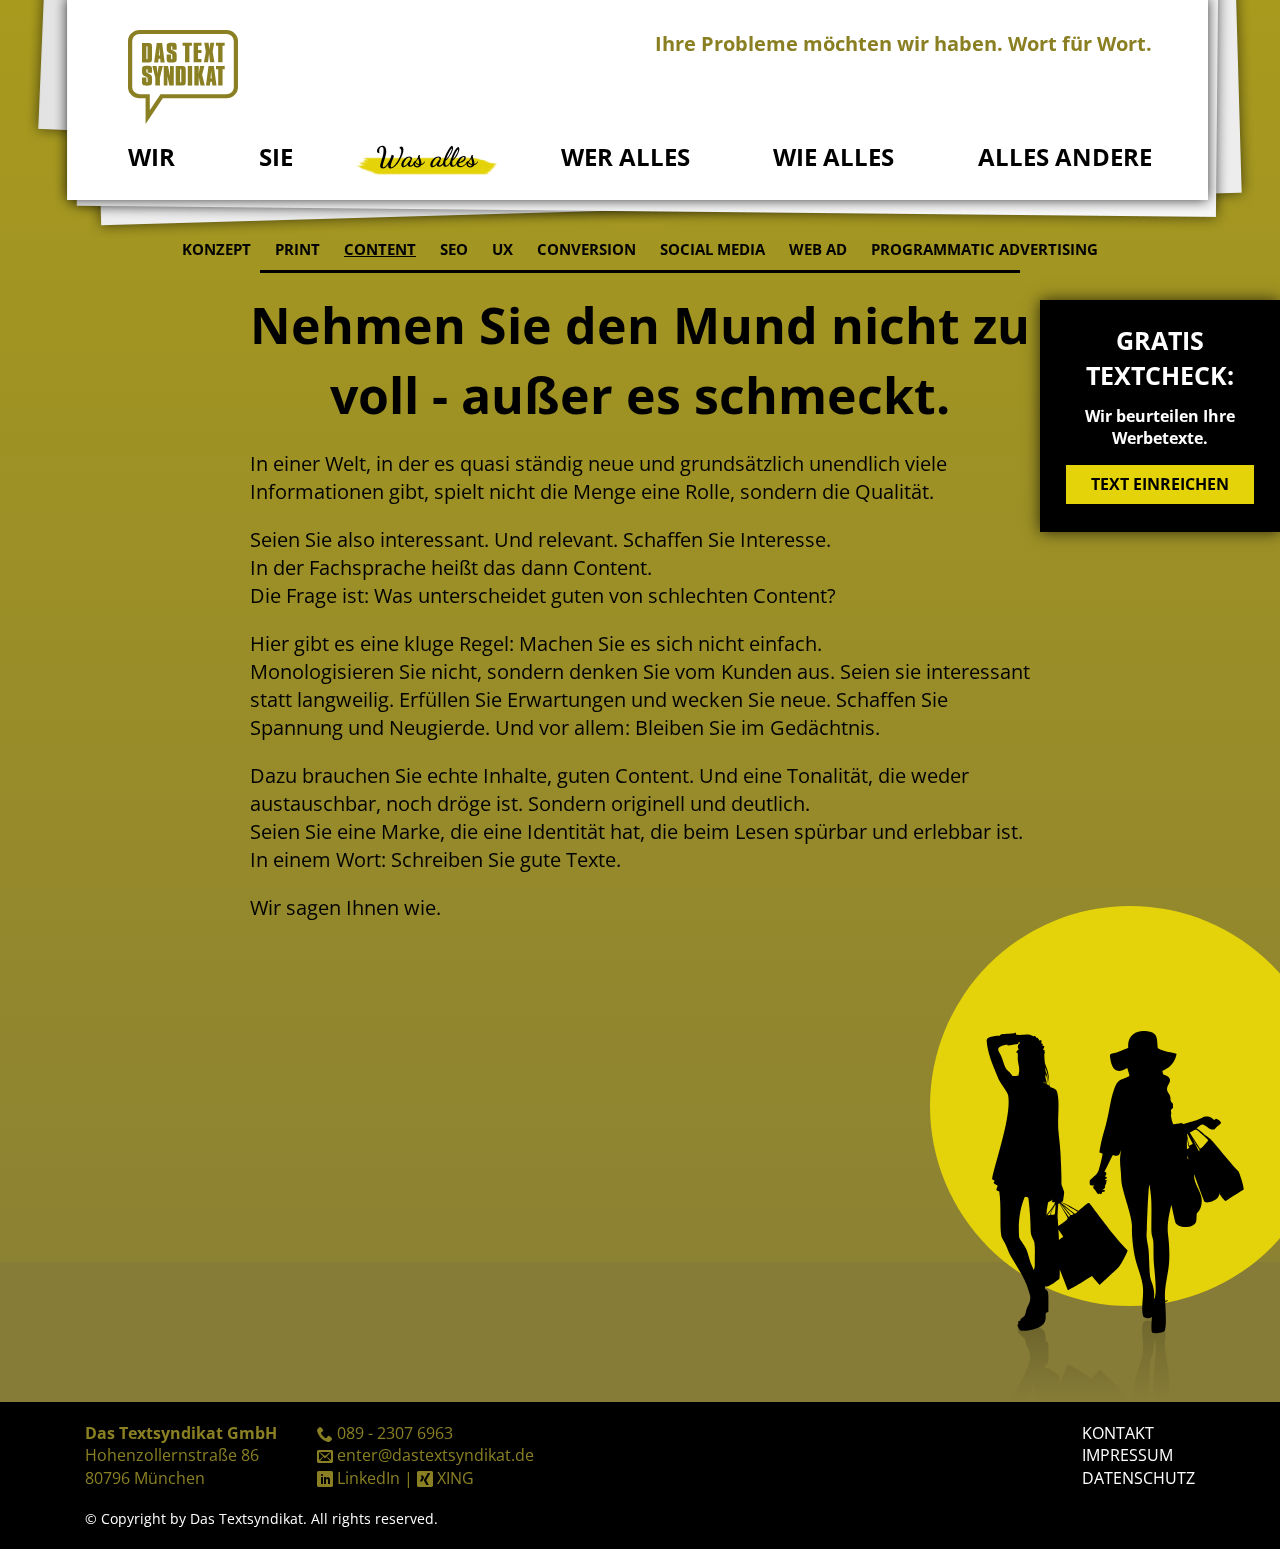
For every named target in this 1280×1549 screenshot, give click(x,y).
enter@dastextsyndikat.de (435, 1455)
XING (455, 1478)
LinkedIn (368, 1478)
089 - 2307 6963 (395, 1433)
